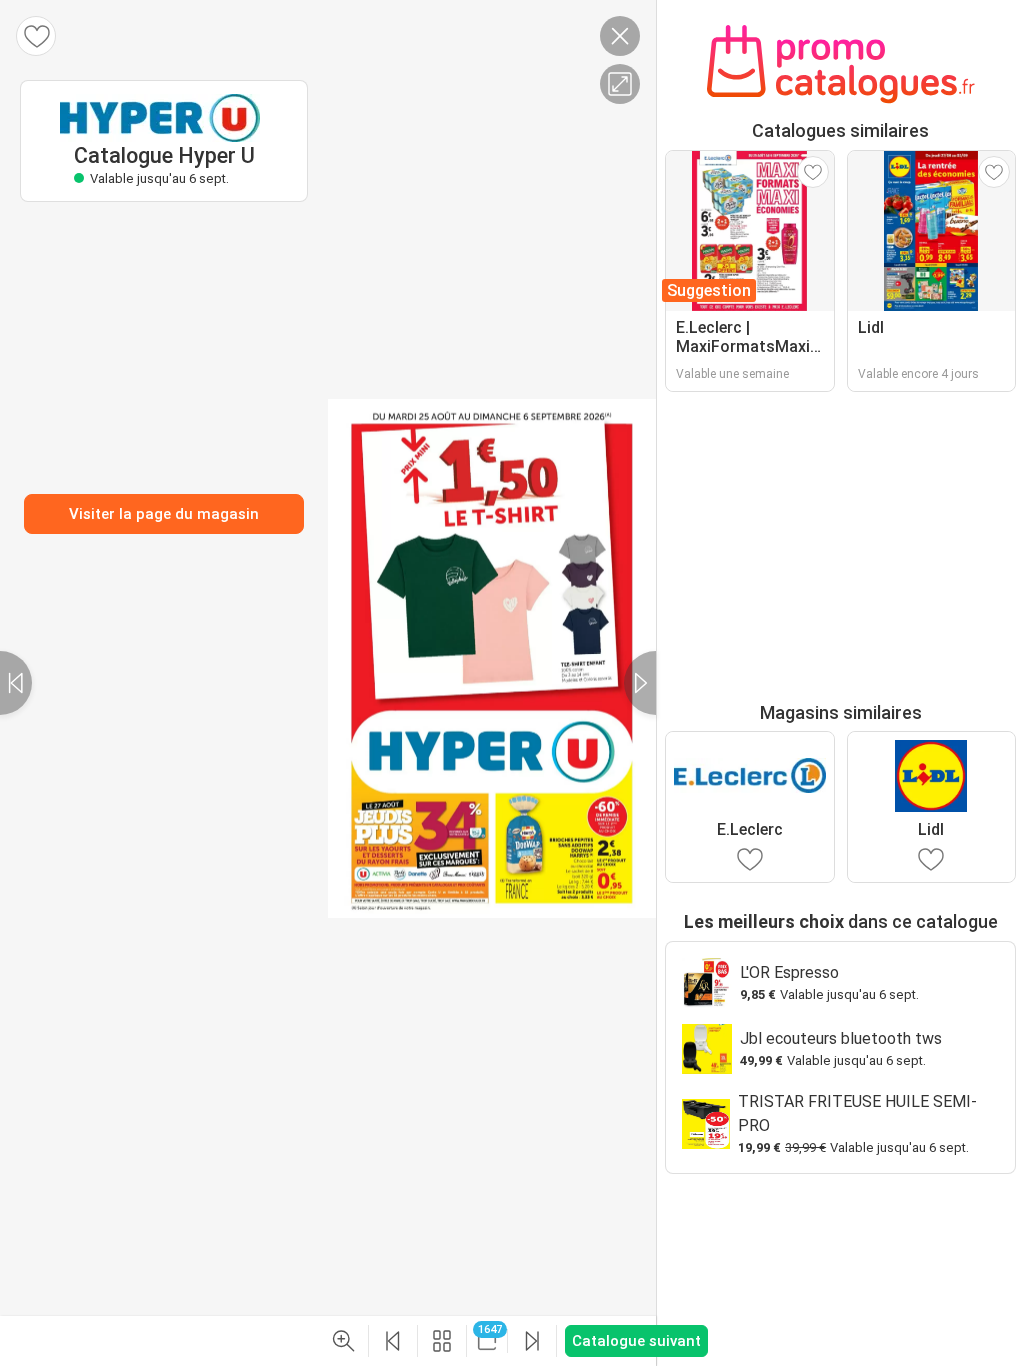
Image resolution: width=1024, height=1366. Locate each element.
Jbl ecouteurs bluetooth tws (841, 1038)
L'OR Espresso (789, 972)
